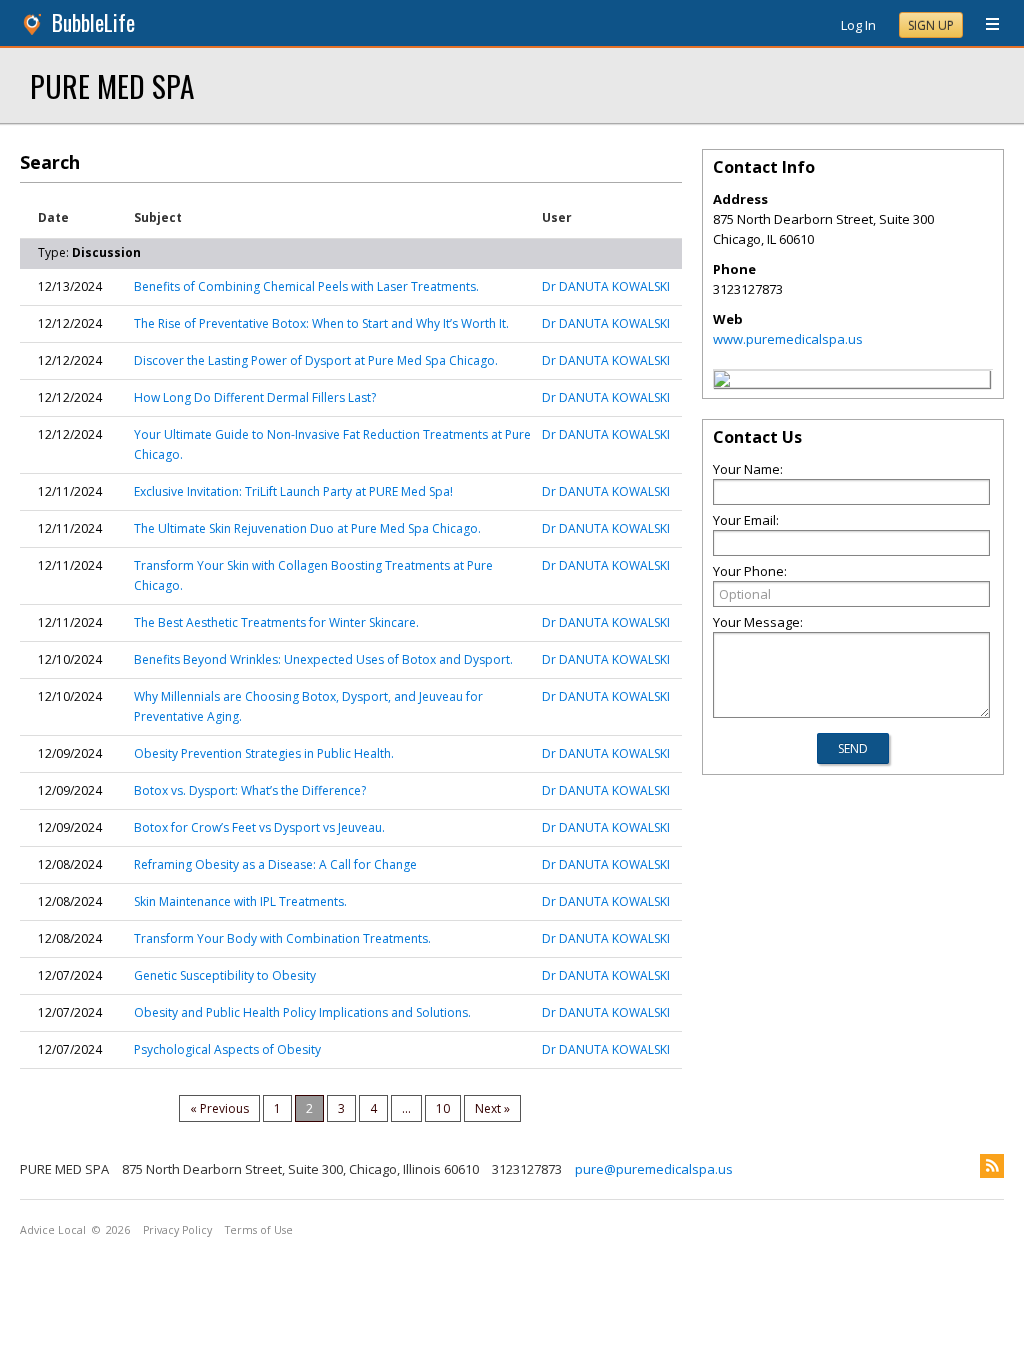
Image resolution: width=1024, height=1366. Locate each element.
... (406, 1108)
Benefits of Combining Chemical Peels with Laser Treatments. (306, 286)
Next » (492, 1108)
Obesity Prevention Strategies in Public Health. (264, 753)
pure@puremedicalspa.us (654, 1169)
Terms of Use (259, 1230)
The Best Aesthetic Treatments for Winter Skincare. (276, 622)
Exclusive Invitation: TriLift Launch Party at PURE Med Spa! (293, 491)
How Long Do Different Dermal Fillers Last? (255, 397)
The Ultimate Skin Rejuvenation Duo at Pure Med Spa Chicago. (307, 528)
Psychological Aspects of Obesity (227, 1049)
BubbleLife (93, 22)
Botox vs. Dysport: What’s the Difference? (250, 790)
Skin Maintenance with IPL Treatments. (240, 901)
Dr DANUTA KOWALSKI (606, 286)
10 (443, 1108)
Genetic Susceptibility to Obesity (225, 975)
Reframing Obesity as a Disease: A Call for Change (275, 864)
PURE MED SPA (112, 85)
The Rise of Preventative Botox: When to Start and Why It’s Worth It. (321, 323)
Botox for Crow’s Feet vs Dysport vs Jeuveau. (259, 827)
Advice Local (53, 1230)
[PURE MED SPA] (722, 382)
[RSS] (992, 1166)
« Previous (219, 1108)
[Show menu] (985, 25)
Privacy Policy (177, 1230)
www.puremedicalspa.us (788, 339)
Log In (858, 25)
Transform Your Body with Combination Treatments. (282, 938)
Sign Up (931, 25)
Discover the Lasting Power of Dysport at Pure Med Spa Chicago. (316, 360)
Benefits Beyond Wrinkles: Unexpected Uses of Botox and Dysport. (323, 659)
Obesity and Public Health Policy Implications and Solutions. (302, 1012)
